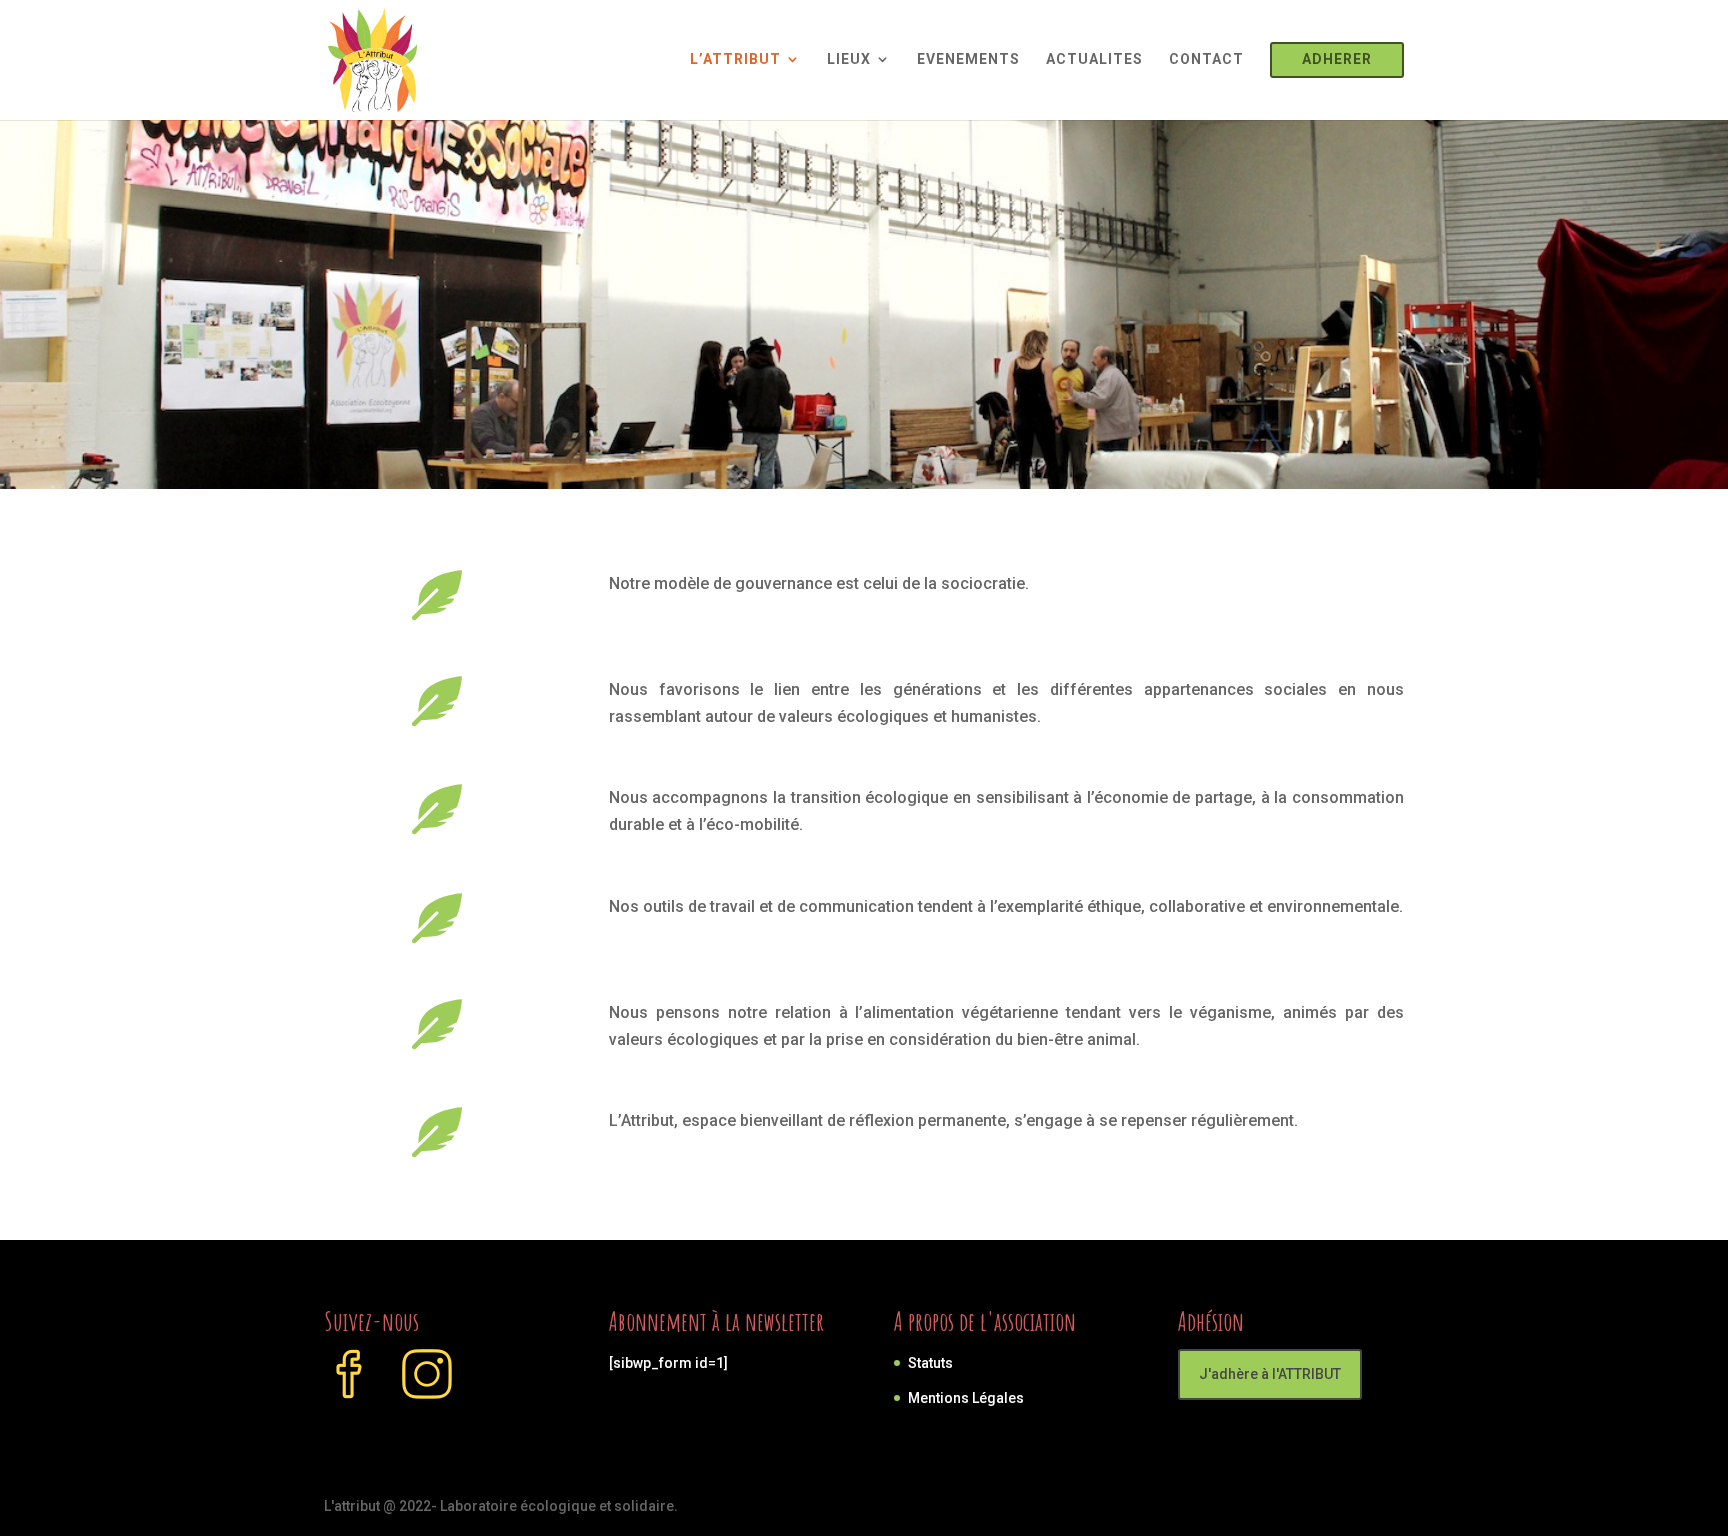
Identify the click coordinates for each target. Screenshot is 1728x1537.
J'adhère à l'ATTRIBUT (1270, 1374)
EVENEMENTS (968, 59)
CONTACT (1206, 59)
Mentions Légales (966, 1398)
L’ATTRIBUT (735, 59)
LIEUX (849, 59)
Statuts (930, 1363)
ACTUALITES (1094, 59)
